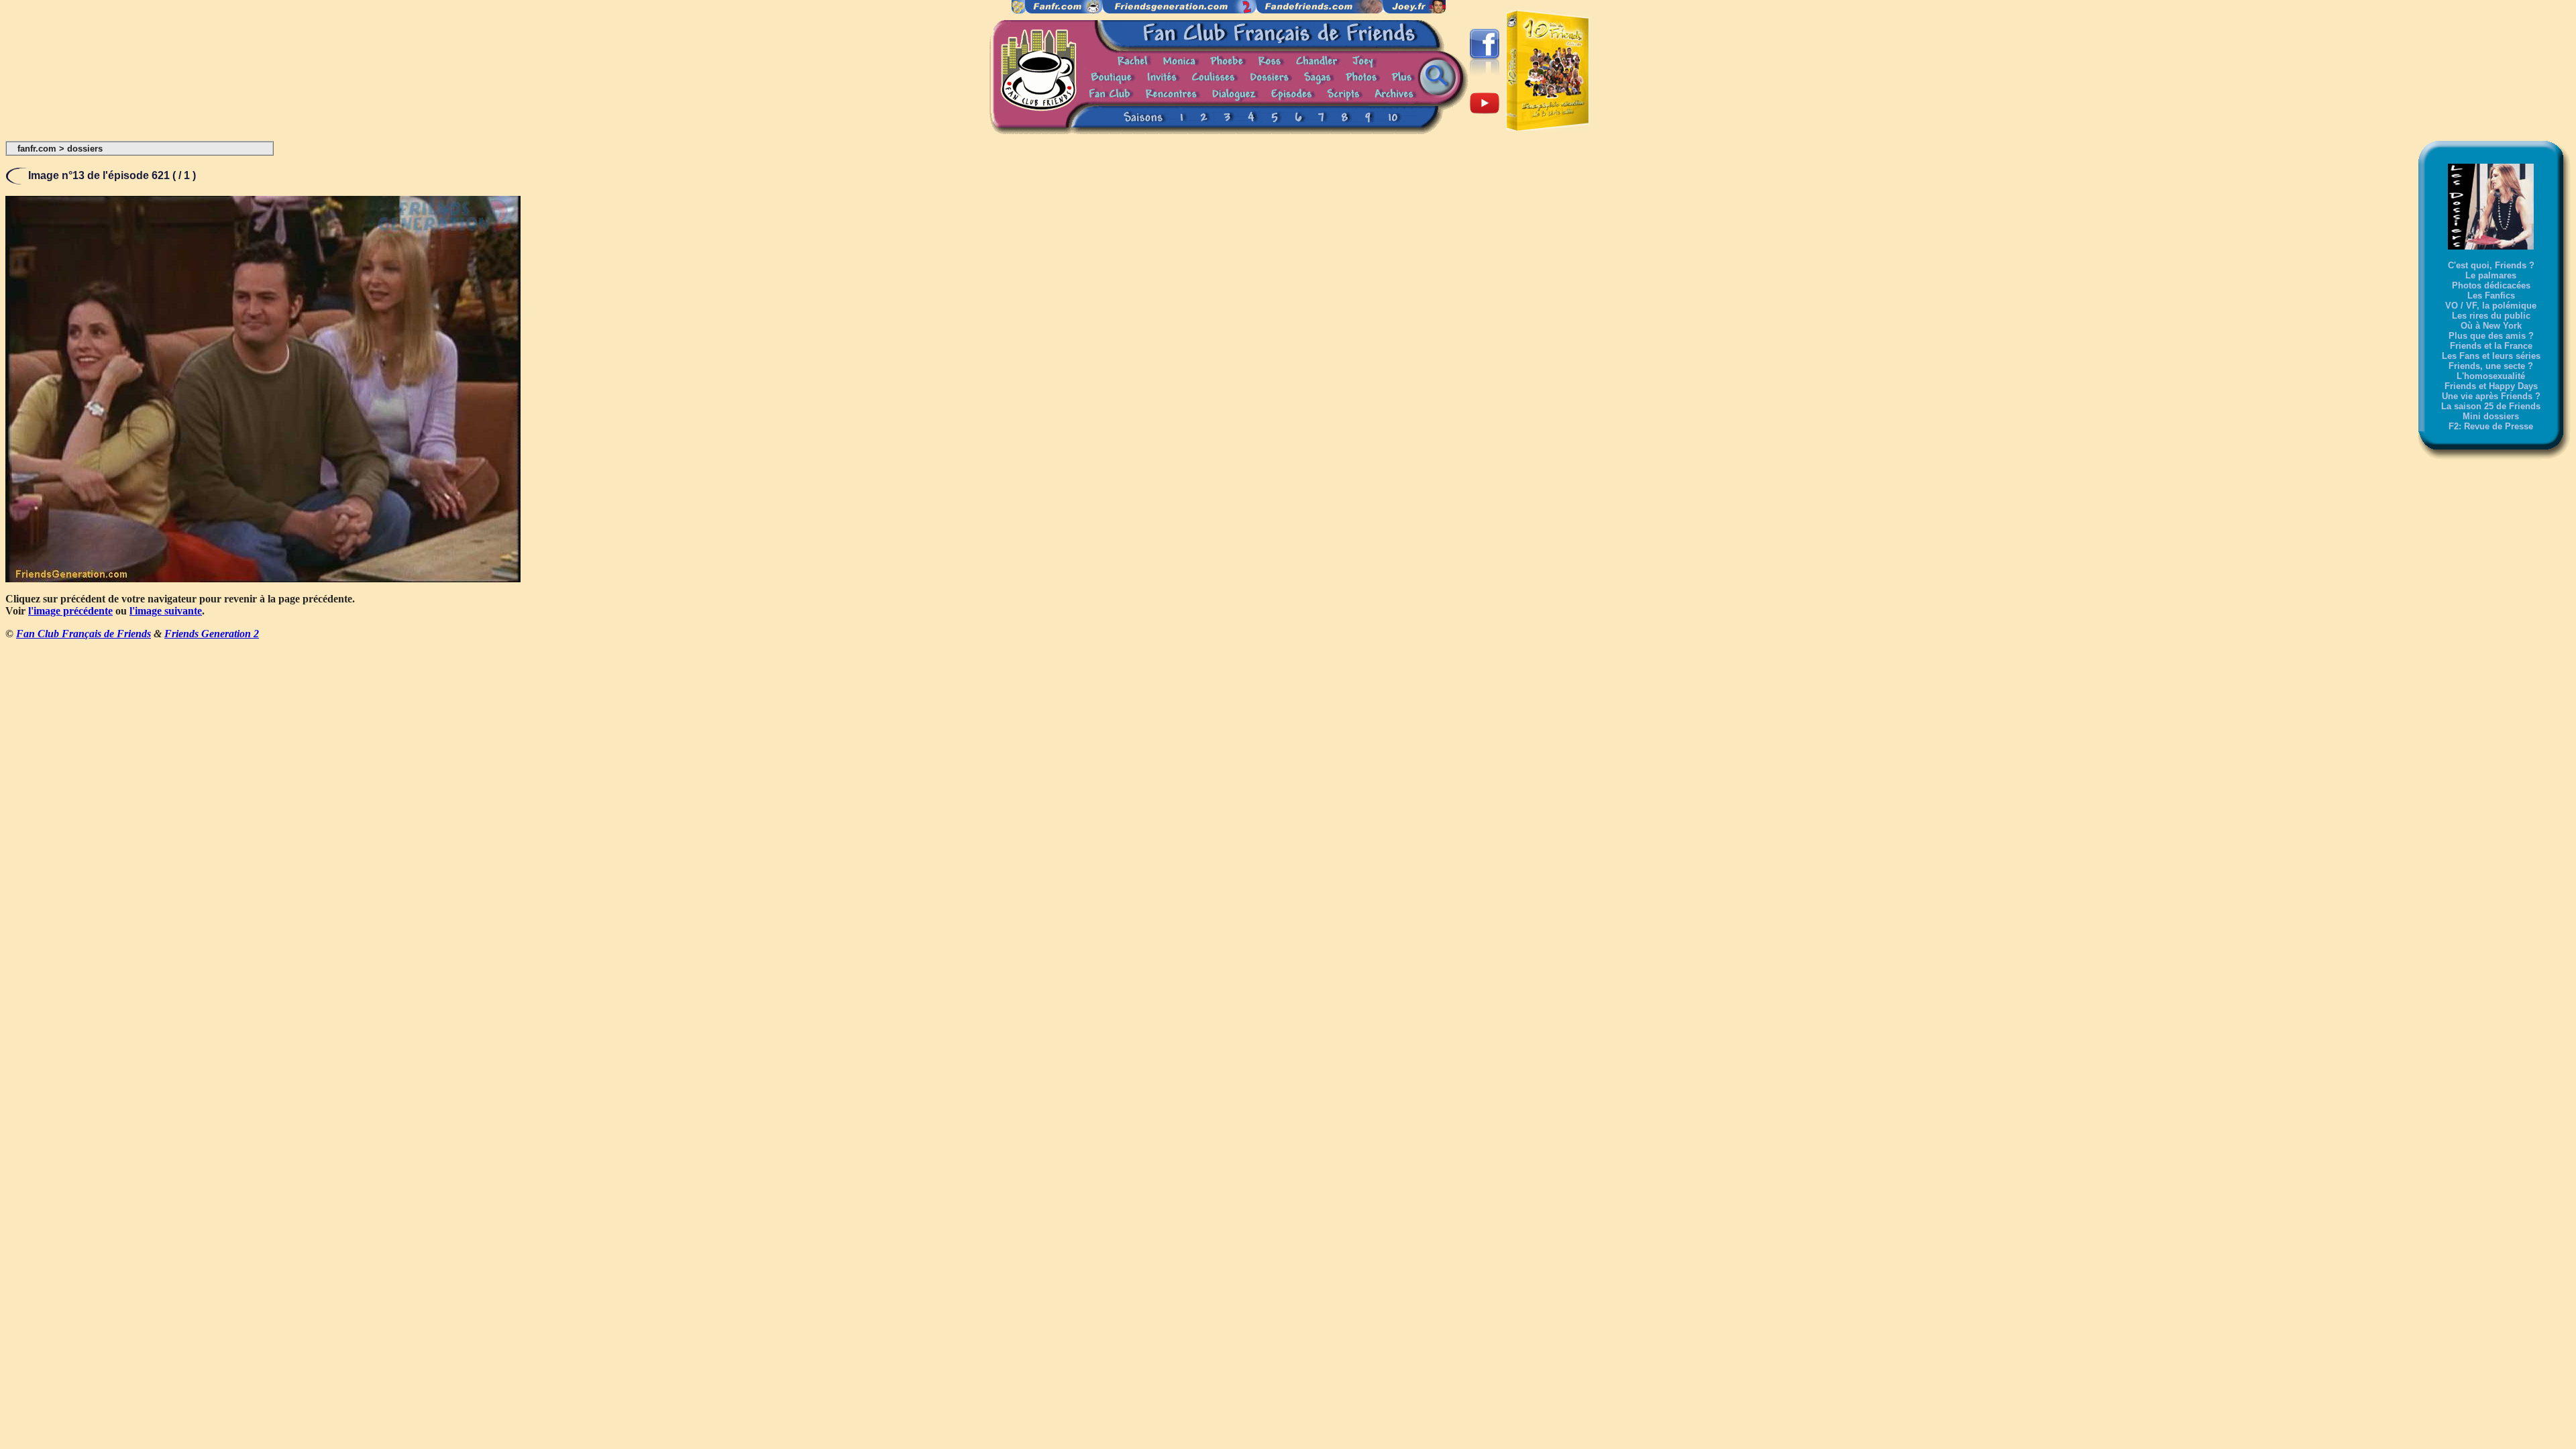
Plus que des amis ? (2491, 336)
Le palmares (2491, 275)
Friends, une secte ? (2491, 366)
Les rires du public (2491, 316)
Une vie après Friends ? (2491, 396)
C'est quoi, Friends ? (2491, 265)
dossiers (85, 149)
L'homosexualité (2491, 376)
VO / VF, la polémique (2491, 306)
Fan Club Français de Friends (84, 634)
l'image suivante (166, 611)
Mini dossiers (2491, 416)
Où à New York (2491, 326)
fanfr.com (37, 149)
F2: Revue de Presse (2491, 426)
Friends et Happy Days (2491, 386)
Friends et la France (2491, 346)
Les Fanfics (2491, 296)
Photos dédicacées (2491, 285)
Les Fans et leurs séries (2491, 356)
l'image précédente (70, 611)
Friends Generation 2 (212, 634)
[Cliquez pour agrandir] (263, 579)
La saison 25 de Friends (2491, 406)
